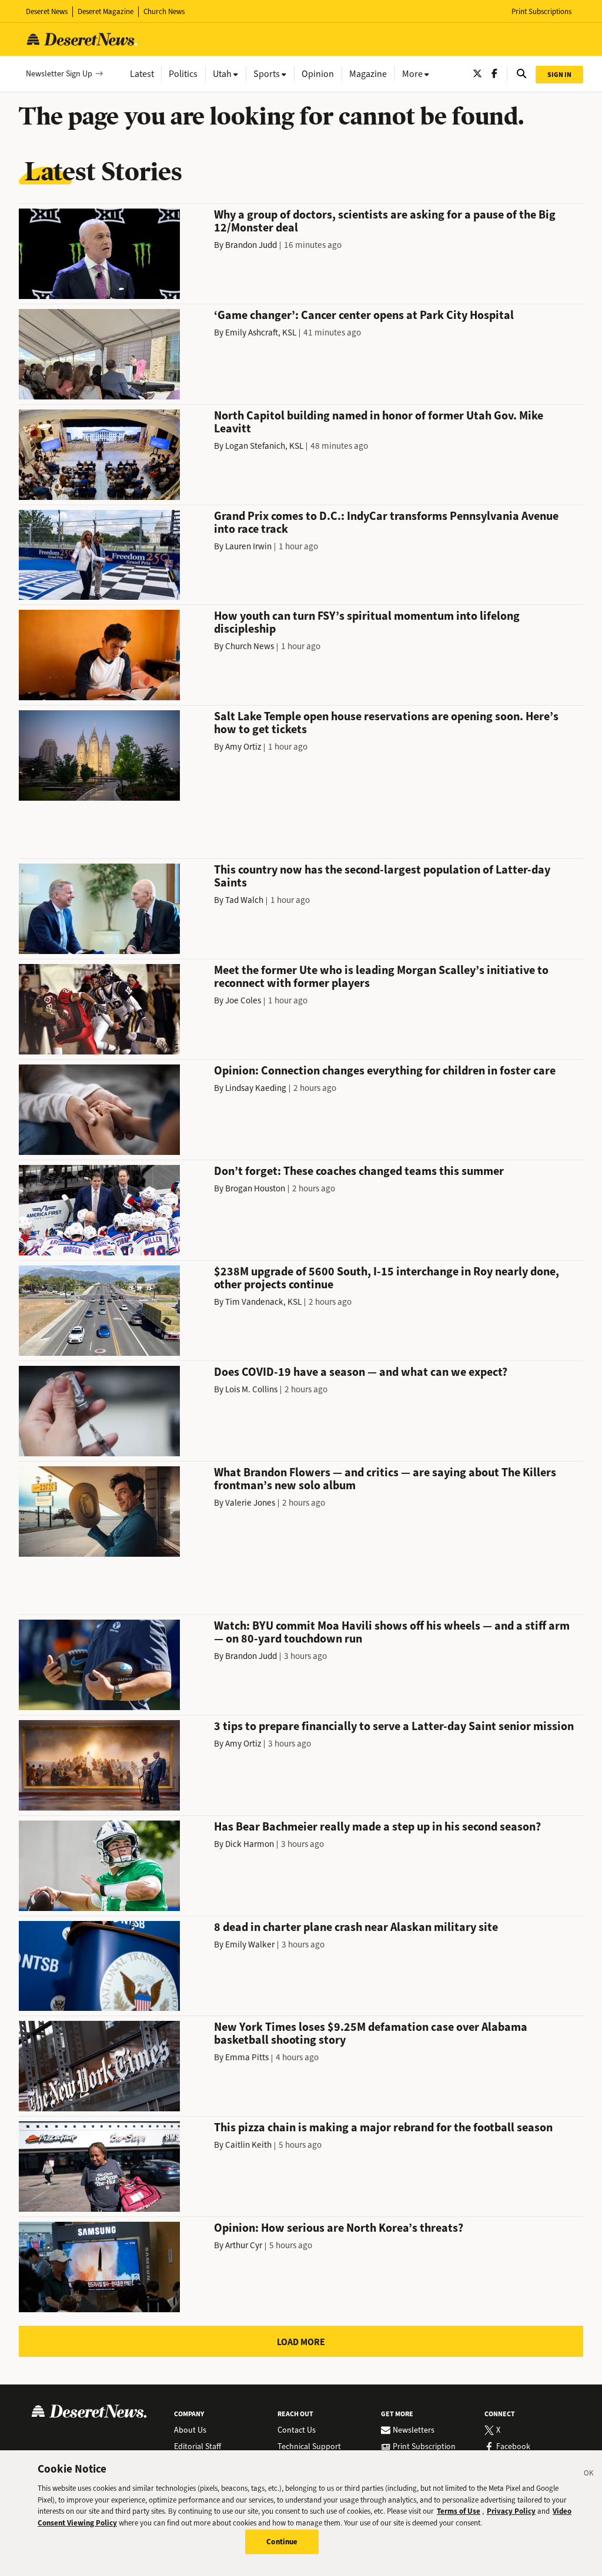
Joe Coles (243, 1000)
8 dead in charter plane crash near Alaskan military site (356, 1927)
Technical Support (309, 2447)
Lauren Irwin (248, 546)
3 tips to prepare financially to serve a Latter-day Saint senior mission (394, 1726)
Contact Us (297, 2430)
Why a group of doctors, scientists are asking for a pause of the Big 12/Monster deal (385, 221)
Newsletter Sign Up (59, 74)
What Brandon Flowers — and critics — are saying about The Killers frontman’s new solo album (385, 1479)
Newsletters (414, 2430)
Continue (282, 2542)
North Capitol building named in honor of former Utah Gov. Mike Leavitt (379, 422)
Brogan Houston (255, 1188)
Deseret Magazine (106, 11)
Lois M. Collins (251, 1389)
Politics (183, 74)
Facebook (513, 2447)
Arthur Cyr (244, 2245)
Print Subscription (424, 2447)
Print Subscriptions (541, 11)
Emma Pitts (247, 2057)
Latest (142, 74)
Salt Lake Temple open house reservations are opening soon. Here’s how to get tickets (386, 723)
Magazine (368, 74)
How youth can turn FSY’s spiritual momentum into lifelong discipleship (367, 622)
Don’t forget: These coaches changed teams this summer (359, 1171)
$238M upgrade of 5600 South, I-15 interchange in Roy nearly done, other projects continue (387, 1278)
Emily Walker (250, 1944)
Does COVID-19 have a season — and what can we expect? (361, 1372)
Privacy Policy (511, 2511)
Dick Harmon (250, 1844)
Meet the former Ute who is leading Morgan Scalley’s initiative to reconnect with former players (381, 977)
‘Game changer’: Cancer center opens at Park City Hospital (364, 315)
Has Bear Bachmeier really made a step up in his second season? (377, 1827)
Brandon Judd (251, 245)
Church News (164, 11)
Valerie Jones (250, 1503)
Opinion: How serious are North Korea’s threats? (339, 2228)
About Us (190, 2430)
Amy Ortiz (243, 747)
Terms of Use (459, 2511)
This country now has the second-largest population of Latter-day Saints (382, 876)
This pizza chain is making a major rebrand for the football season (383, 2127)
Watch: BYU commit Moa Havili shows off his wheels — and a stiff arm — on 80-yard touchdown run (392, 1632)
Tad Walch (244, 900)
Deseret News (47, 11)
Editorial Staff (198, 2447)
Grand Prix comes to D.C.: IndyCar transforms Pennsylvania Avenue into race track (386, 523)
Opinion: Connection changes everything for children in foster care (385, 1071)
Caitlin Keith (248, 2145)
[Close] (589, 2475)
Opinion (318, 74)
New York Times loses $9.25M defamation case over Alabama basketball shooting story (371, 2033)
